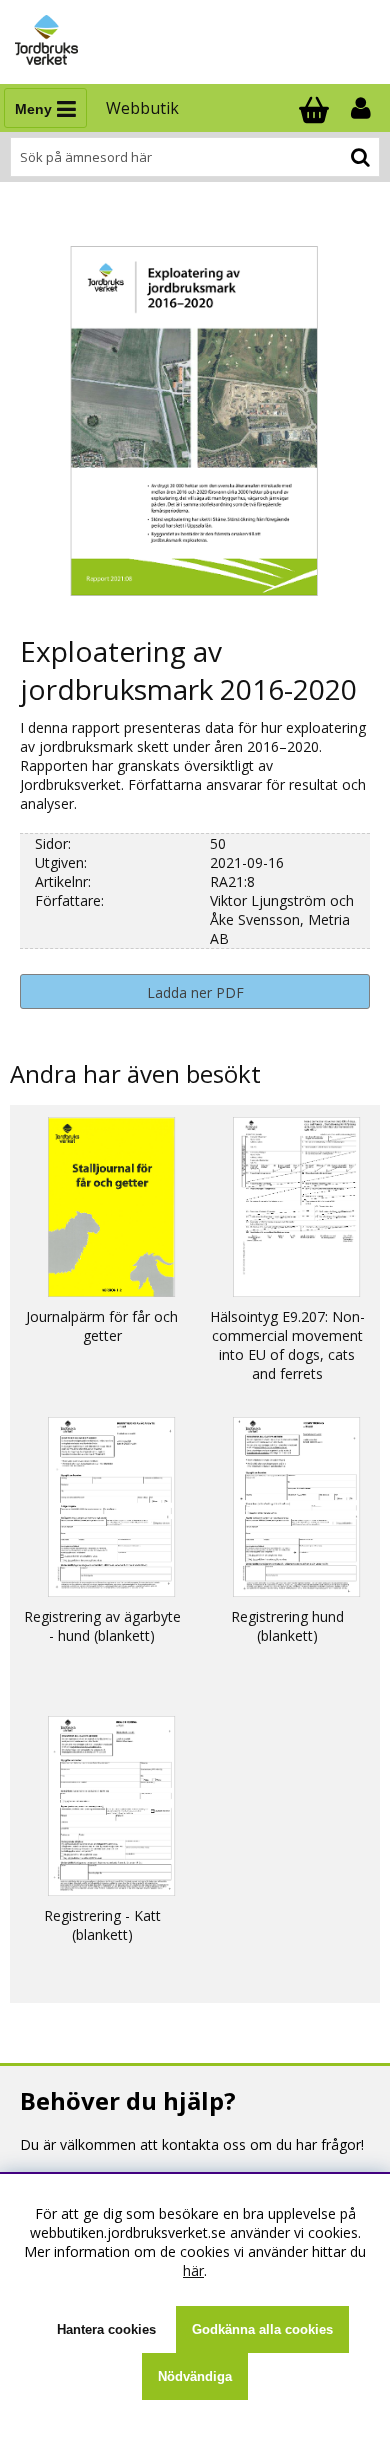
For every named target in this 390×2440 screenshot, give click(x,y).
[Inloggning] (363, 108)
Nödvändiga (195, 2376)
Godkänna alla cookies (262, 2329)
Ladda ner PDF (195, 992)
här (193, 2270)
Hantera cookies (106, 2329)
